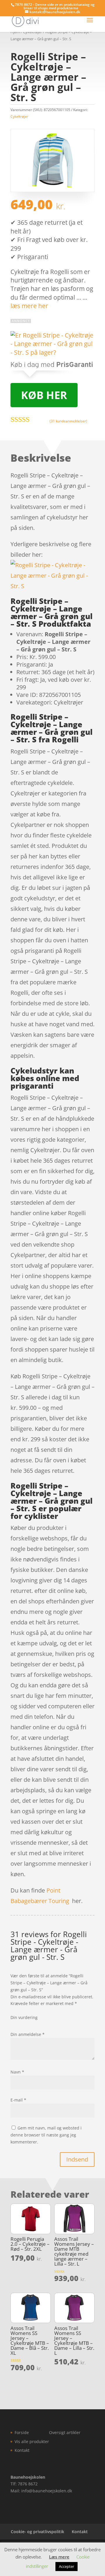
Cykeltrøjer (19, 116)
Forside (22, 2432)
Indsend (77, 2159)
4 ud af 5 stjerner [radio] (28, 2023)
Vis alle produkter (32, 2441)
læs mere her (29, 306)
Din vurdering (24, 2017)
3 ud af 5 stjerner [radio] (23, 2023)
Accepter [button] (66, 2566)
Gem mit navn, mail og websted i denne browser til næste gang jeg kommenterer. (46, 2135)
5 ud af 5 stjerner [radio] (34, 2023)
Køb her (44, 395)
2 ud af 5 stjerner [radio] (18, 2023)
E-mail (18, 2100)
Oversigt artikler (65, 2432)
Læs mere (59, 2557)
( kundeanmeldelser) (68, 421)
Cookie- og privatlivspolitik (37, 2532)
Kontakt (22, 2450)
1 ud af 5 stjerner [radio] (13, 2023)
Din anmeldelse (28, 2034)
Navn (17, 2072)
